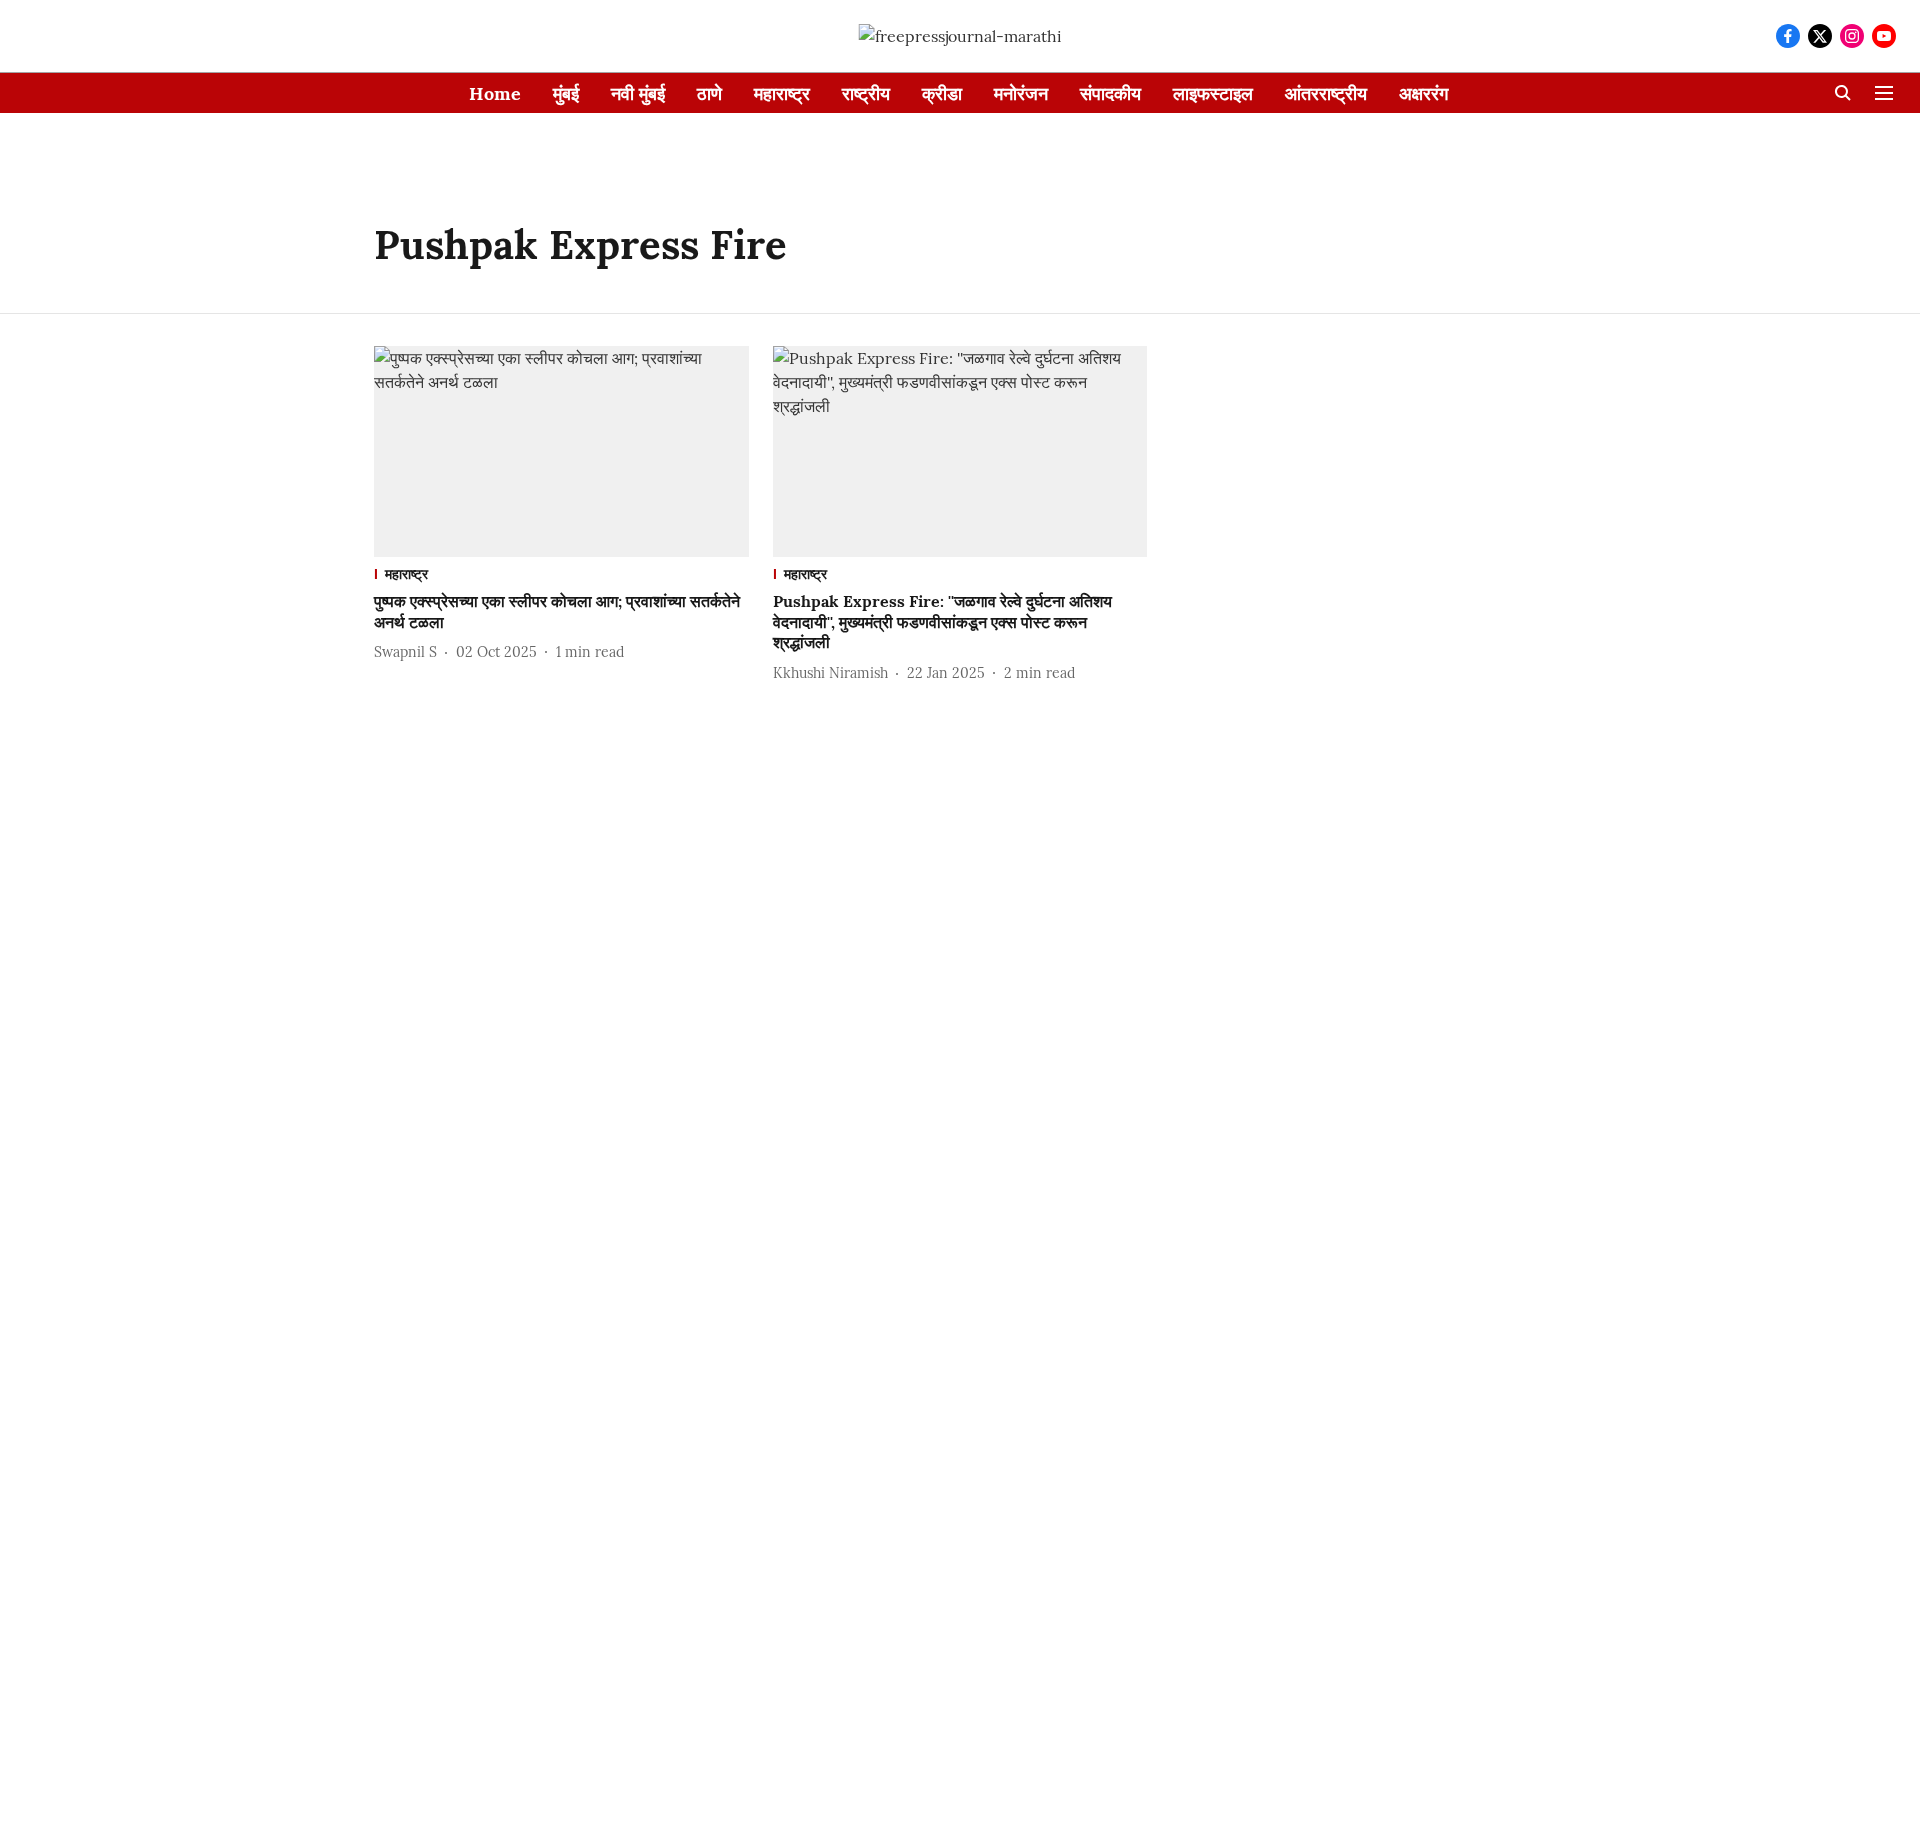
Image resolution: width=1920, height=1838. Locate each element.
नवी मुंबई (638, 93)
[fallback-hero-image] (561, 451)
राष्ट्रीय (866, 93)
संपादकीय (1110, 93)
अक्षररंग (1423, 93)
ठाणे (709, 93)
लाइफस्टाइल (1213, 93)
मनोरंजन (1021, 93)
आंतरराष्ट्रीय (1326, 93)
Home (495, 93)
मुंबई (566, 93)
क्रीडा (942, 93)
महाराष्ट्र (782, 93)
